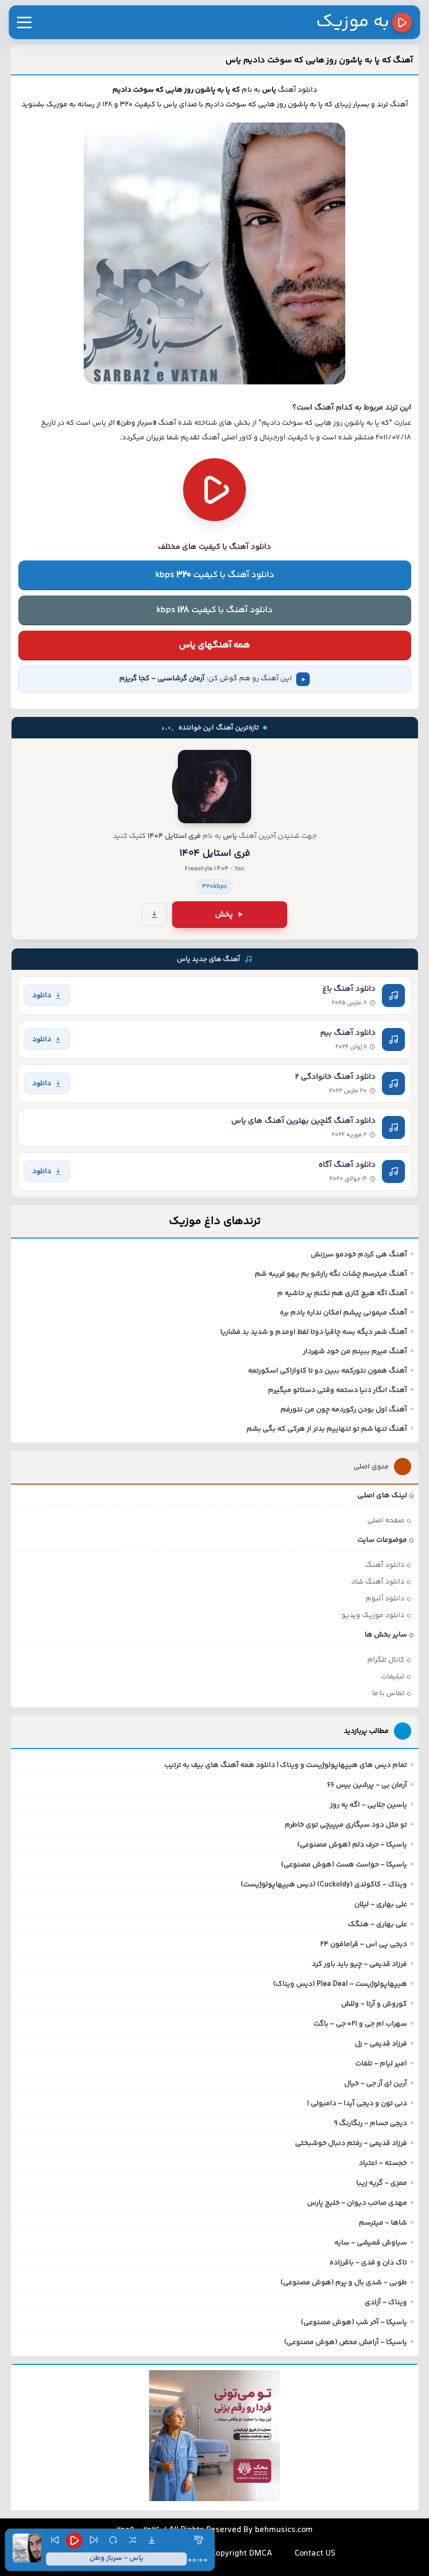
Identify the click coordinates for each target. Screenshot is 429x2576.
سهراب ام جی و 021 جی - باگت (360, 2024)
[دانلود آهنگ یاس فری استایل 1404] (214, 787)
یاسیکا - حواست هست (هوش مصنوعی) (344, 1865)
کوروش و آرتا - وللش (374, 2004)
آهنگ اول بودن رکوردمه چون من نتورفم (344, 1410)
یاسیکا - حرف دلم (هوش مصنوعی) (352, 1845)
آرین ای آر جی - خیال (376, 2084)
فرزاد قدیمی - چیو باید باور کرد (359, 1964)
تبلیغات (393, 1677)
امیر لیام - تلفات (381, 2064)
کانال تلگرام (386, 1660)
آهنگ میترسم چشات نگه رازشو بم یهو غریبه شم (331, 1274)
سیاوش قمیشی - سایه (371, 2243)
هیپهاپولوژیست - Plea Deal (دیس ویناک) (340, 1984)
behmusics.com (284, 2530)
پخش (224, 915)
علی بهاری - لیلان (381, 1905)
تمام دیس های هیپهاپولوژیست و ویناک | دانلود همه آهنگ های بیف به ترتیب (286, 1765)
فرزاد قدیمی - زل (381, 2044)
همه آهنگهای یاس (214, 645)
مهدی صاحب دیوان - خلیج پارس (357, 2203)
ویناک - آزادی (386, 2303)
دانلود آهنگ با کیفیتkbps (215, 575)
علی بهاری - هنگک (377, 1925)
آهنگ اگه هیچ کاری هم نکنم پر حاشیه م (342, 1293)
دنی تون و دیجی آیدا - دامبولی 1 (357, 2104)
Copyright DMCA (241, 2554)
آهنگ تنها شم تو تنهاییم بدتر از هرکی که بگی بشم (327, 1429)
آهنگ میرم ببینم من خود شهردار (355, 1352)
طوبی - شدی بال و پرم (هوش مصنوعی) (344, 2283)
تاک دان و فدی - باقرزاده (368, 2263)
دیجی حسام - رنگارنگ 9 (370, 2124)
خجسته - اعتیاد (383, 2163)
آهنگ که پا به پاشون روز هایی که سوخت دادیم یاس (319, 60)
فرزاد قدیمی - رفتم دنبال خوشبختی (351, 2143)
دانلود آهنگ (385, 1565)
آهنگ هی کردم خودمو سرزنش (359, 1255)
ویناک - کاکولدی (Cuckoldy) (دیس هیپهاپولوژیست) (324, 1885)
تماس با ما (388, 1694)
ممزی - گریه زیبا (382, 2183)
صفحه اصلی (386, 1521)
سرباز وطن (137, 423)
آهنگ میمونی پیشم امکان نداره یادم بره (343, 1313)
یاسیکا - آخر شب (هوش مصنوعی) (354, 2323)
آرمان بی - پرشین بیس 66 (367, 1785)
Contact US (315, 2554)
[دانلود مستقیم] (154, 914)
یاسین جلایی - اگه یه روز (369, 1805)
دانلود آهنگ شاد (378, 1582)
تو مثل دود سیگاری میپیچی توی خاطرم (346, 1825)
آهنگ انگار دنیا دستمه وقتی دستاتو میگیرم (337, 1390)
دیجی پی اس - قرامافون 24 (364, 1944)
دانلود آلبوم (385, 1599)
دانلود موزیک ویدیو (373, 1616)
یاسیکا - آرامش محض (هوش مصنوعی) (346, 2342)
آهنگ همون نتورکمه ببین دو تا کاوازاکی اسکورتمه (328, 1371)
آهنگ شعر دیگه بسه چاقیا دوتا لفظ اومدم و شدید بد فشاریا (314, 1332)
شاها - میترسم (383, 2223)
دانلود (42, 995)
